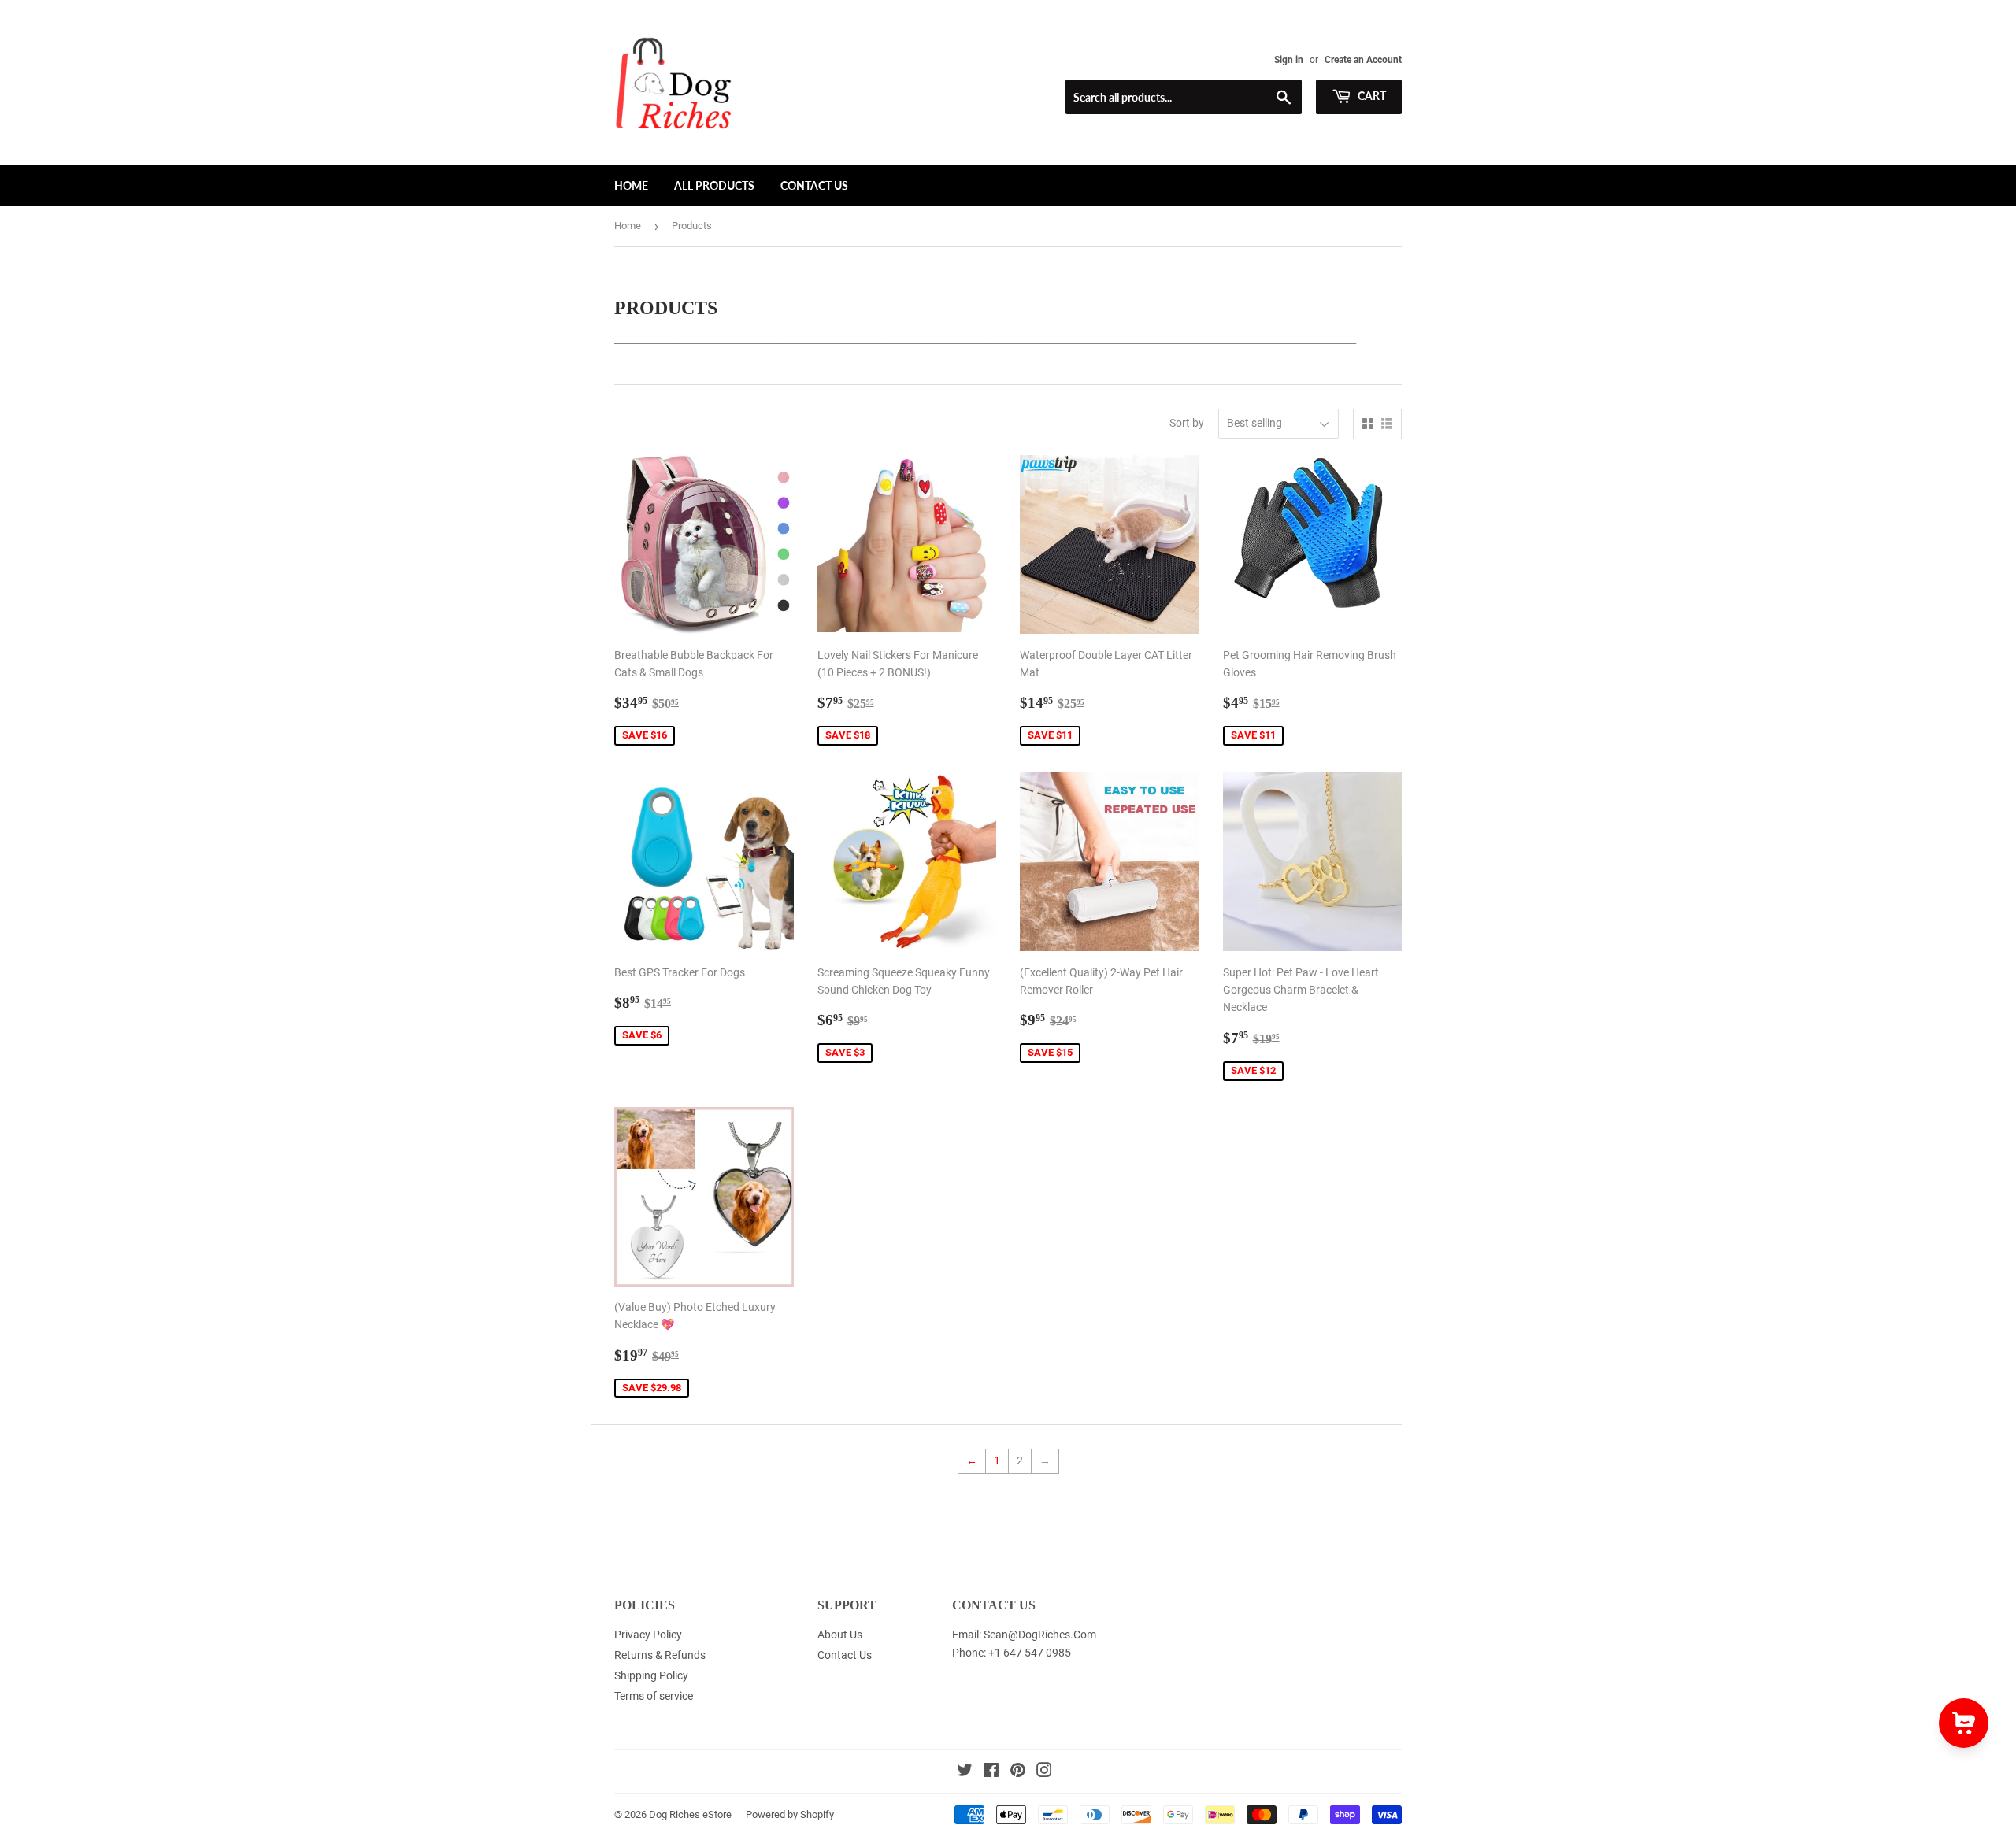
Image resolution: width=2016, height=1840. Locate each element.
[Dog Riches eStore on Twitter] (965, 1772)
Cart (1371, 96)
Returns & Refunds (660, 1655)
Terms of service (654, 1696)
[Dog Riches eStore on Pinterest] (1018, 1772)
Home (631, 185)
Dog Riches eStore (690, 1814)
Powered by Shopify (790, 1814)
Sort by (1187, 423)
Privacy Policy (648, 1635)
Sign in (1289, 60)
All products (714, 185)
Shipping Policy (651, 1675)
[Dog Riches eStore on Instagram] (1044, 1772)
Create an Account (1363, 60)
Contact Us (814, 185)
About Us (840, 1635)
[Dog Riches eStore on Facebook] (991, 1772)
